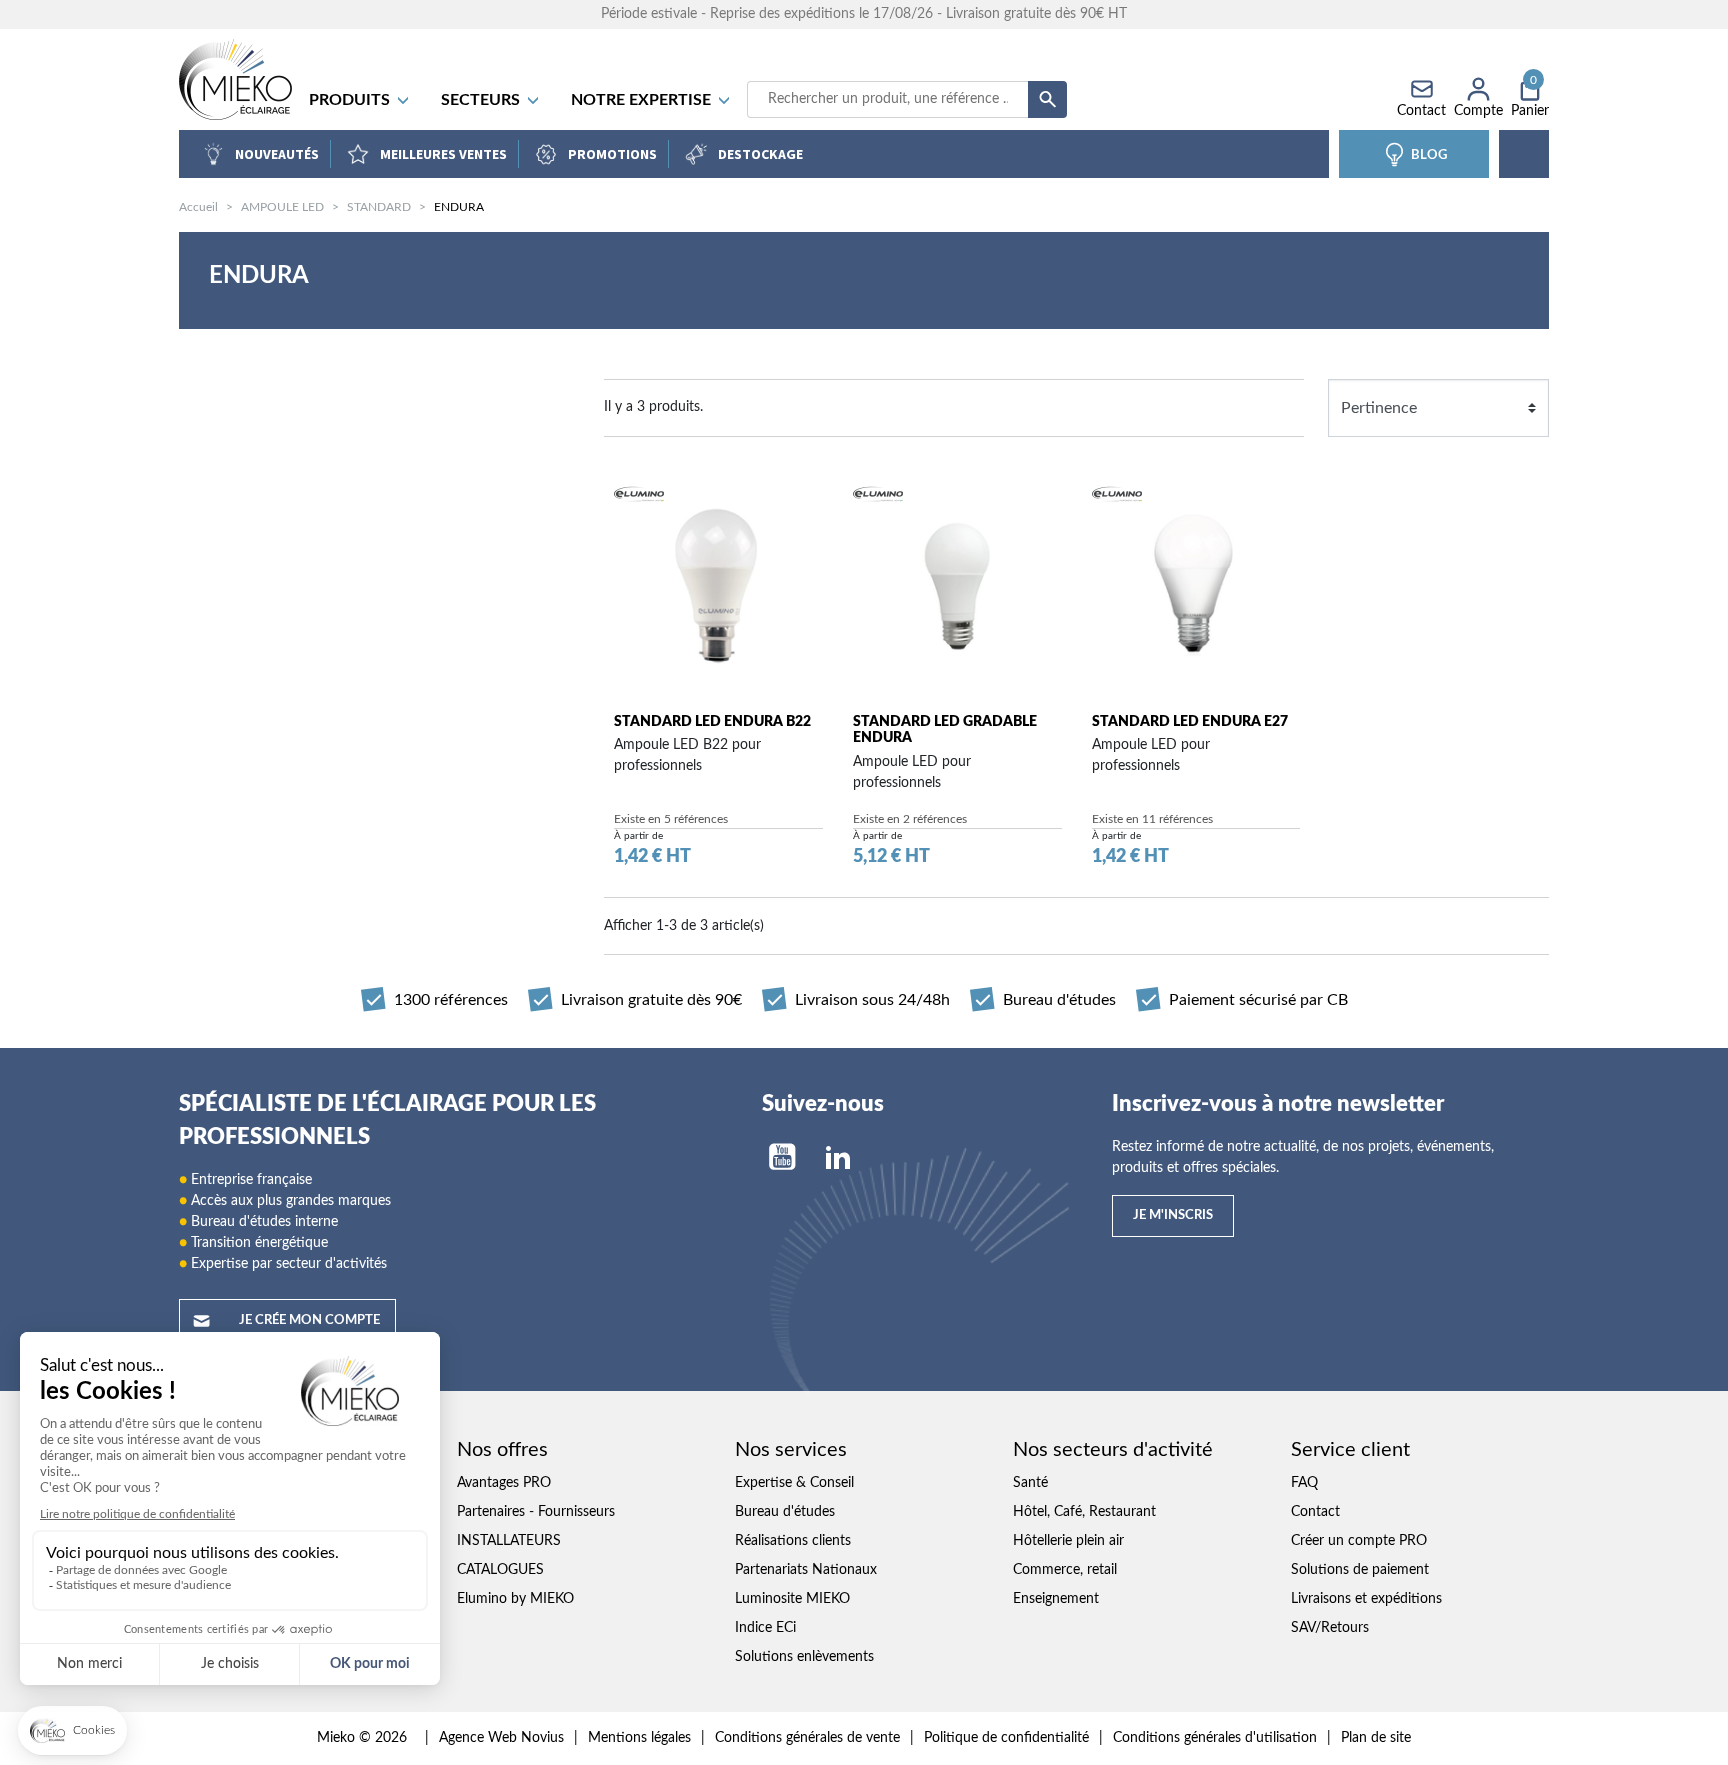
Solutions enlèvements (804, 1657)
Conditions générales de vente (807, 1738)
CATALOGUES (500, 1570)
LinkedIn (838, 1157)
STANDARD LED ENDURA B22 (712, 722)
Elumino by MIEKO (515, 1599)
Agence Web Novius (501, 1738)
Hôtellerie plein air (1068, 1541)
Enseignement (1056, 1599)
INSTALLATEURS (509, 1541)
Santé (1030, 1483)
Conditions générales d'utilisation (1215, 1738)
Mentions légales (639, 1738)
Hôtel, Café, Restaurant (1084, 1512)
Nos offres (502, 1450)
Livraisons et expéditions (1366, 1599)
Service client (1350, 1450)
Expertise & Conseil (794, 1483)
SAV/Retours (1330, 1628)
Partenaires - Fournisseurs (536, 1512)
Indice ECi (765, 1628)
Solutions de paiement (1360, 1570)
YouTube (782, 1157)
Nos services (791, 1450)
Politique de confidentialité (1006, 1738)
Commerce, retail (1065, 1570)
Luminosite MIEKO (792, 1599)
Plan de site (1376, 1738)
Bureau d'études (785, 1512)
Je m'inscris (1173, 1215)
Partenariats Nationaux (806, 1570)
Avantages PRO (504, 1483)
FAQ (1304, 1483)
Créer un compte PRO (1359, 1541)
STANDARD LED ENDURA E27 (1190, 722)
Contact (1315, 1512)
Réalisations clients (793, 1541)
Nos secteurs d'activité (1113, 1450)
